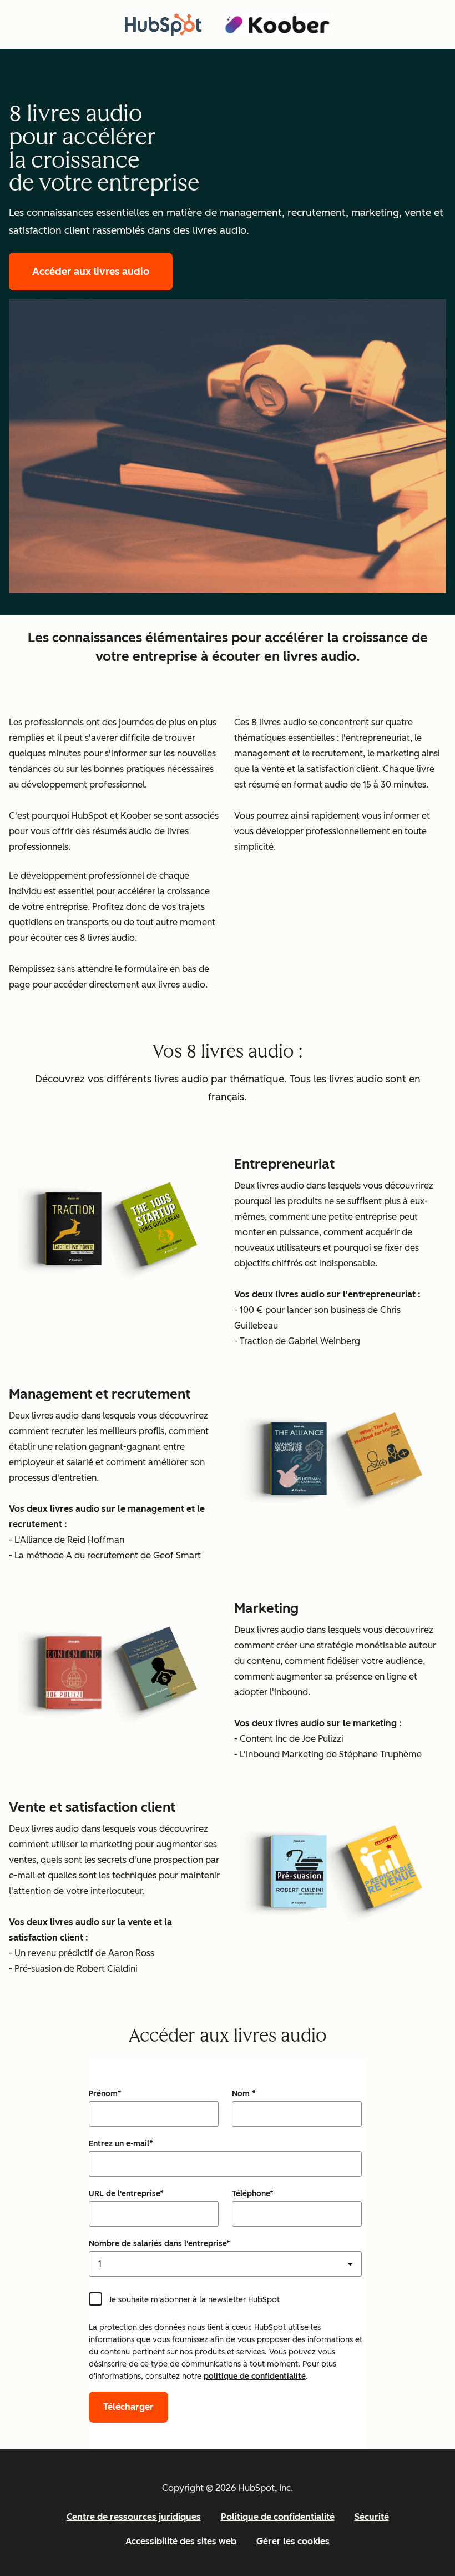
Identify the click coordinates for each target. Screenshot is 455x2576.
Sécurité (372, 2517)
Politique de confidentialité (278, 2517)
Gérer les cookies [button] (293, 2541)
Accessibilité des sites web (181, 2541)
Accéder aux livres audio (91, 272)
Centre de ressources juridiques (134, 2517)
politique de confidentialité (255, 2376)
